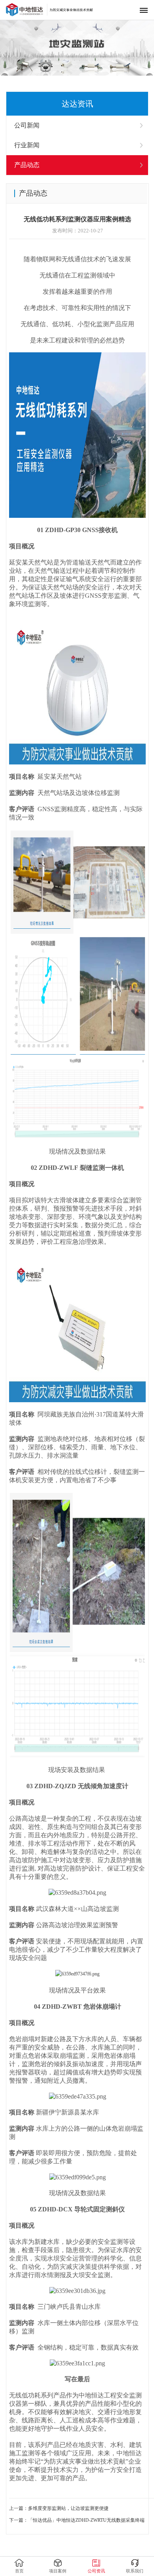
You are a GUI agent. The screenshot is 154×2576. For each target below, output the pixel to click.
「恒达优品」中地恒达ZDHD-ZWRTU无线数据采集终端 (86, 2520)
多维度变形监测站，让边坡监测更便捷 (68, 2508)
